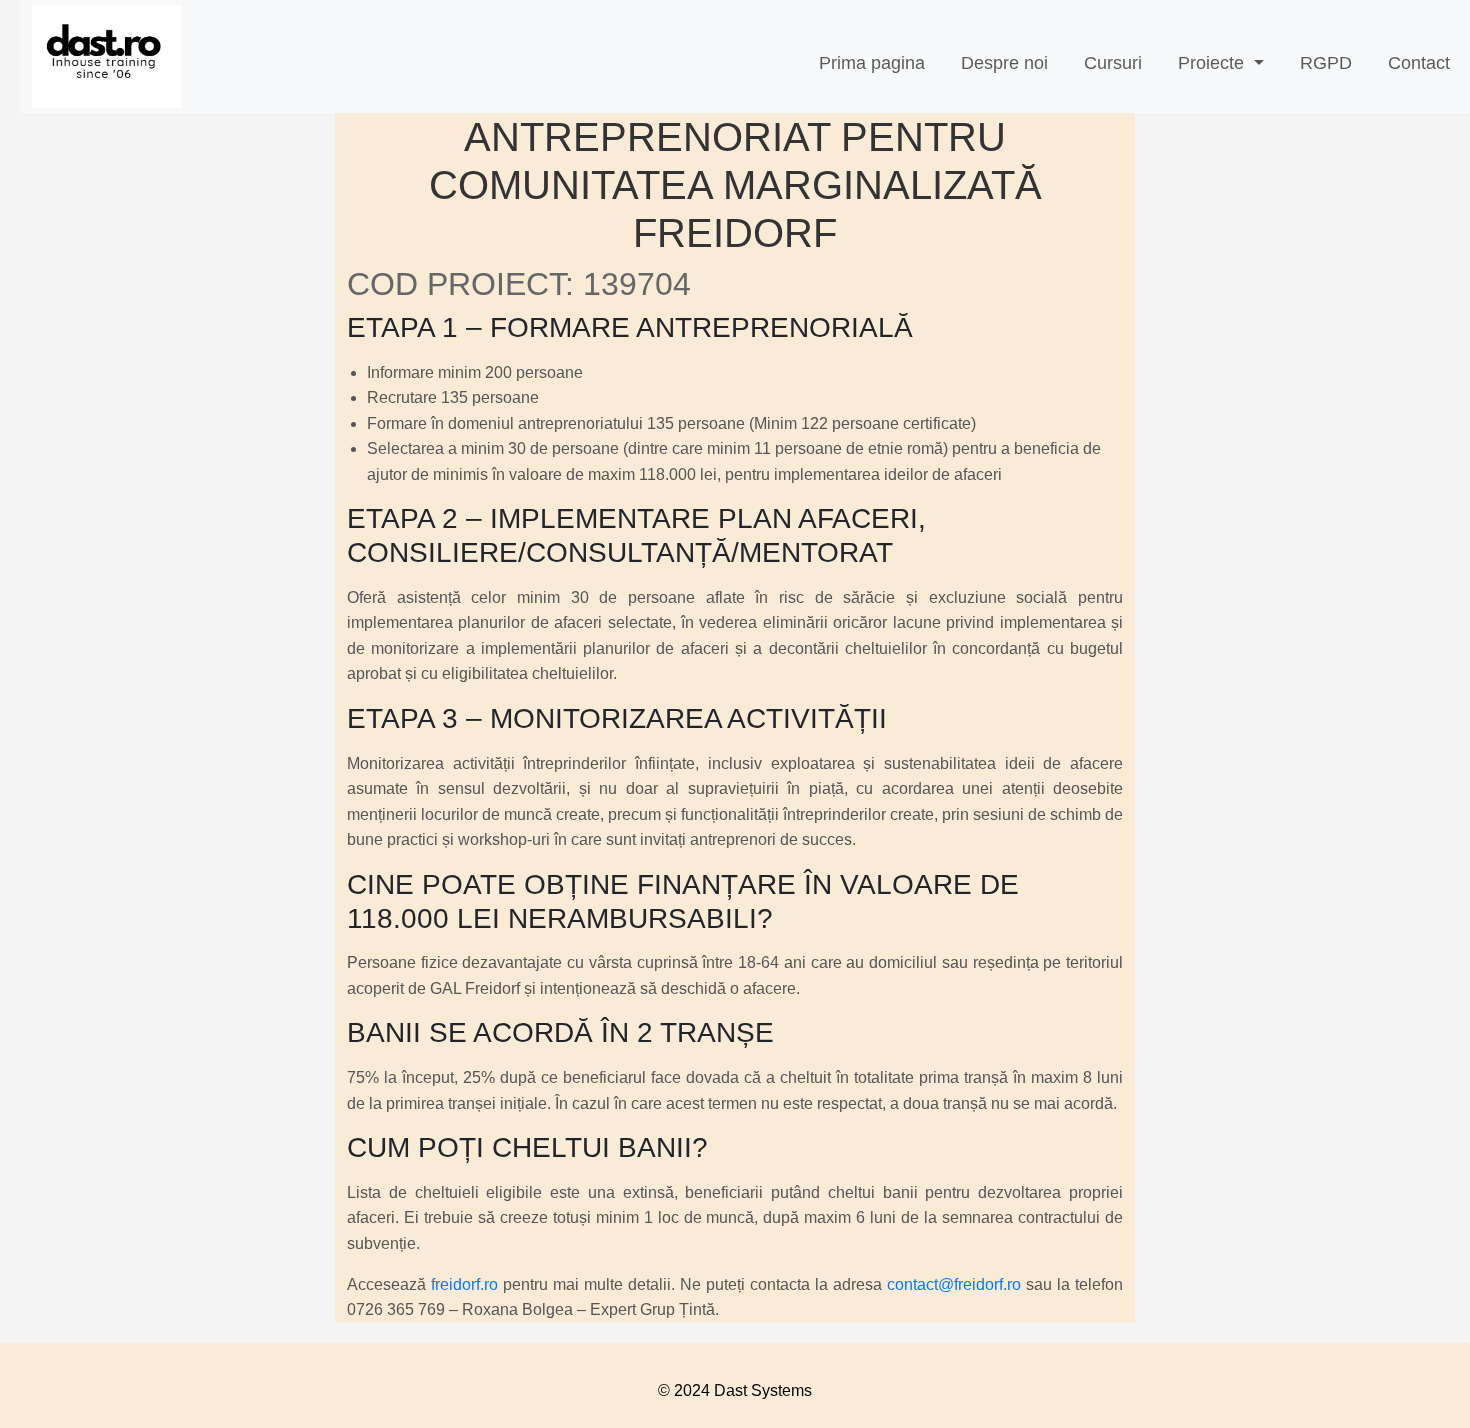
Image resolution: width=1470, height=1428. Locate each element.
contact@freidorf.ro (954, 1284)
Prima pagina (872, 63)
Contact (1419, 63)
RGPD (1326, 63)
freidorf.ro (464, 1284)
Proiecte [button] (1213, 63)
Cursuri (1113, 63)
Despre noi (1004, 63)
